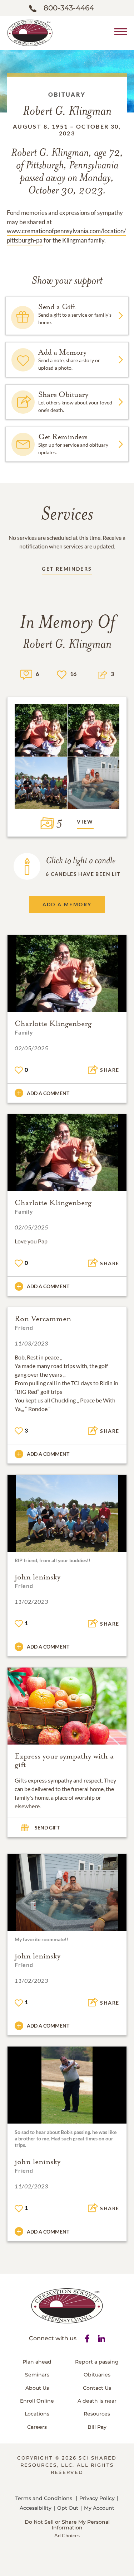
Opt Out (68, 2508)
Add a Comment (48, 1093)
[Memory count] (26, 674)
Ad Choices (67, 2535)
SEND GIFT (47, 1827)
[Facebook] (87, 2338)
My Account (99, 2508)
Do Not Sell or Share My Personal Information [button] (67, 2525)
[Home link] (30, 32)
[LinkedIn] (101, 2338)
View (85, 822)
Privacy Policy (97, 2498)
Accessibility (36, 2508)
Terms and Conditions (44, 2498)
